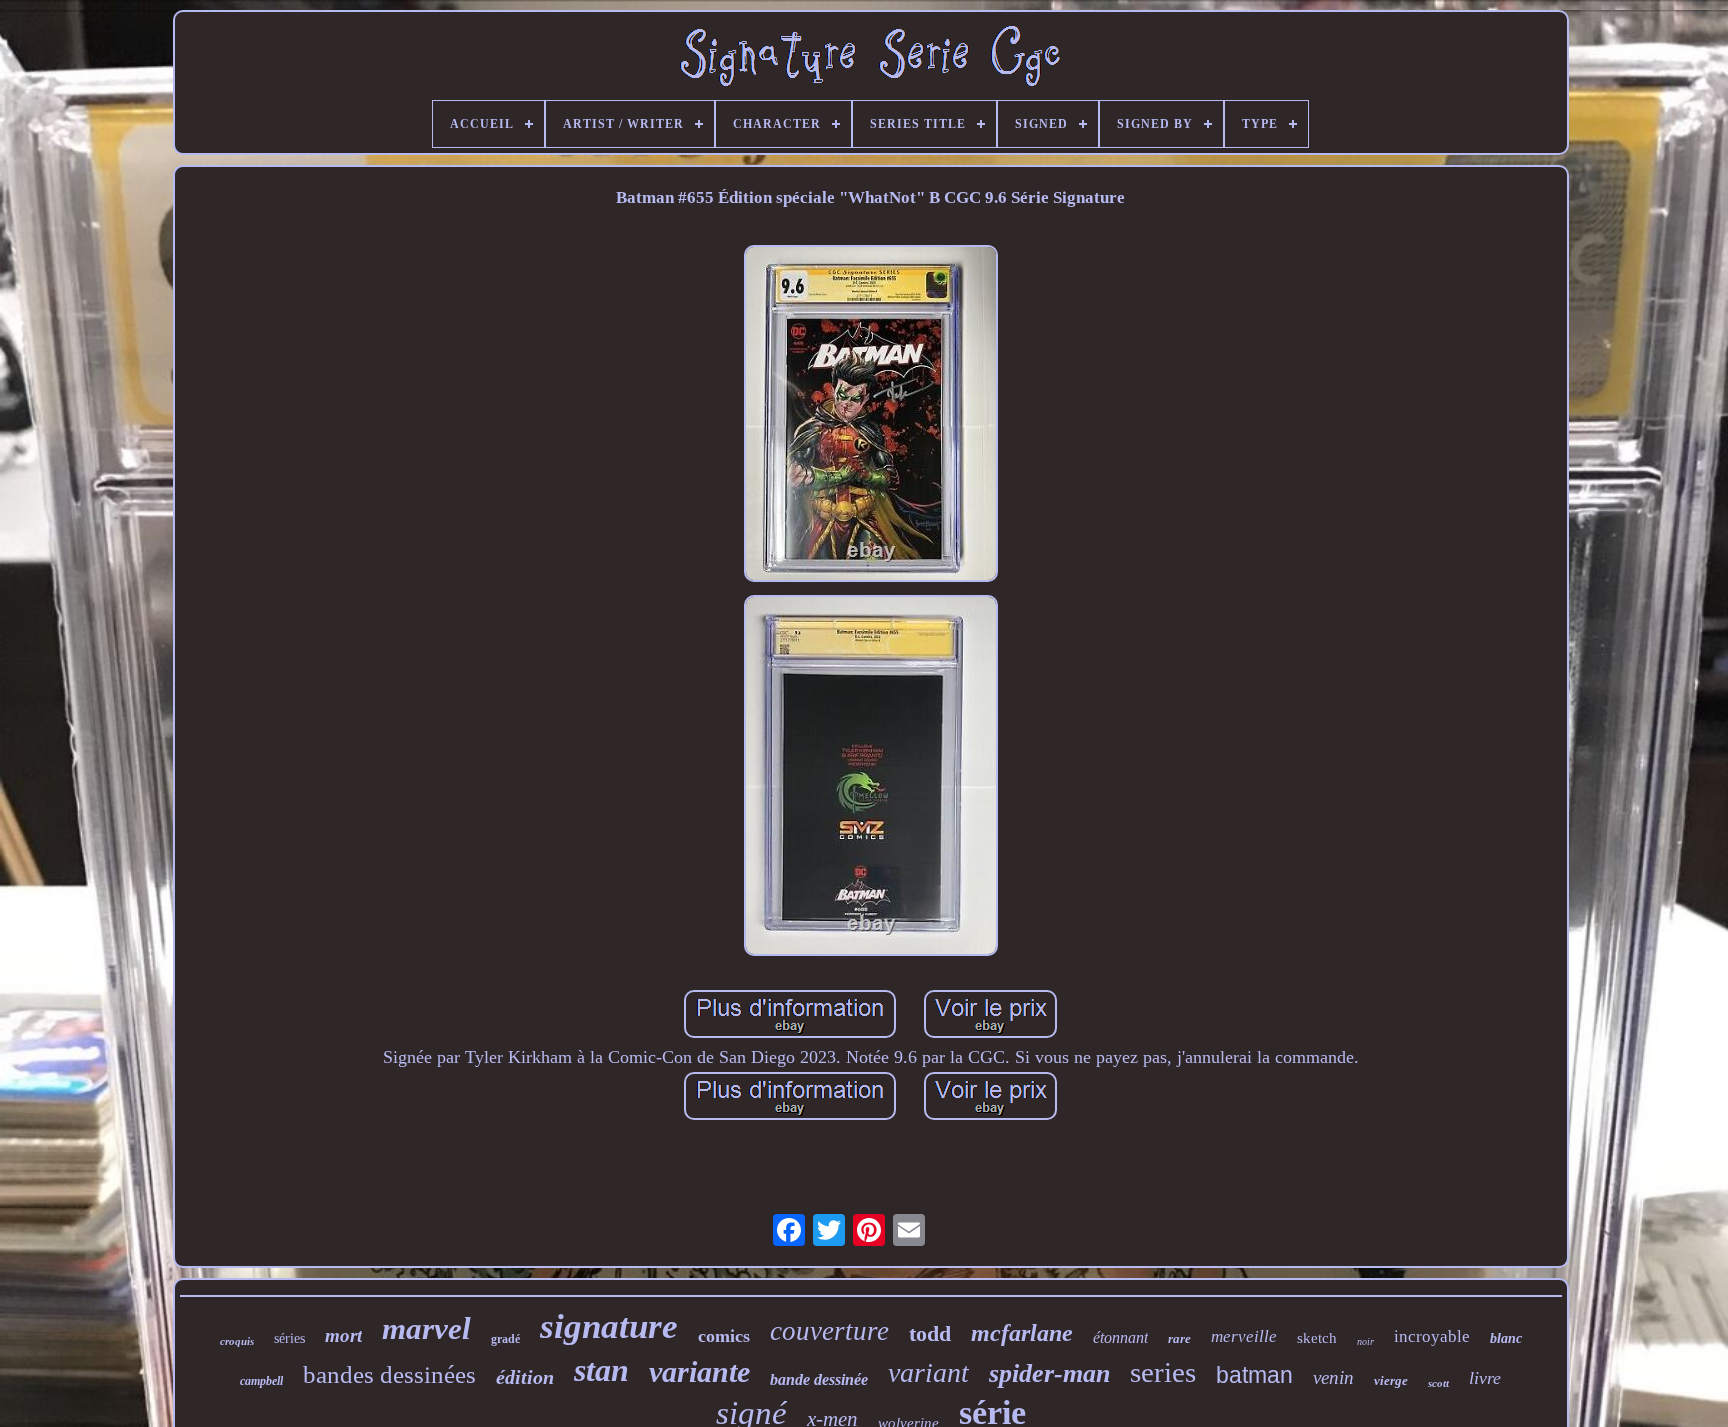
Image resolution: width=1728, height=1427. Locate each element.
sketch (1317, 1338)
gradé (505, 1339)
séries (289, 1338)
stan (601, 1370)
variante (699, 1371)
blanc (1506, 1338)
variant (928, 1372)
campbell (261, 1381)
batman (1254, 1375)
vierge (1391, 1380)
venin (1333, 1377)
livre (1485, 1378)
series (1163, 1372)
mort (343, 1335)
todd (930, 1333)
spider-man (1049, 1373)
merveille (1244, 1336)
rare (1179, 1338)
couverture (829, 1331)
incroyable (1432, 1336)
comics (724, 1336)
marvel (426, 1328)
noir (1365, 1341)
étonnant (1120, 1337)
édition (525, 1377)
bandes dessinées (389, 1374)
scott (1438, 1383)
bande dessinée (819, 1379)
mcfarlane (1022, 1333)
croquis (237, 1341)
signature (609, 1326)
